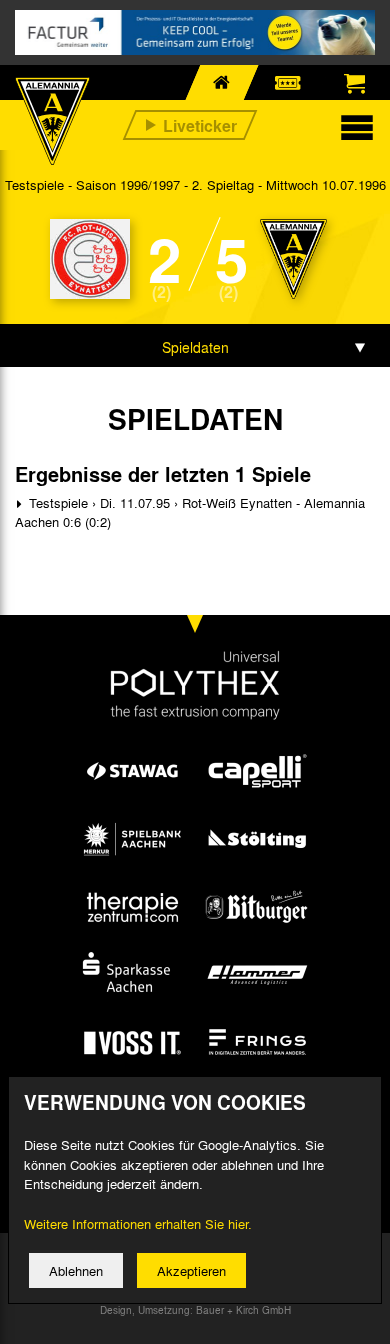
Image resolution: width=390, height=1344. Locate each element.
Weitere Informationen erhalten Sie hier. (138, 1223)
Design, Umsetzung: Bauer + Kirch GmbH (195, 1310)
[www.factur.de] (195, 32)
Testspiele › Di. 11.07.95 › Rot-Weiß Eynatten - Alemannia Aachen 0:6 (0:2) (190, 512)
